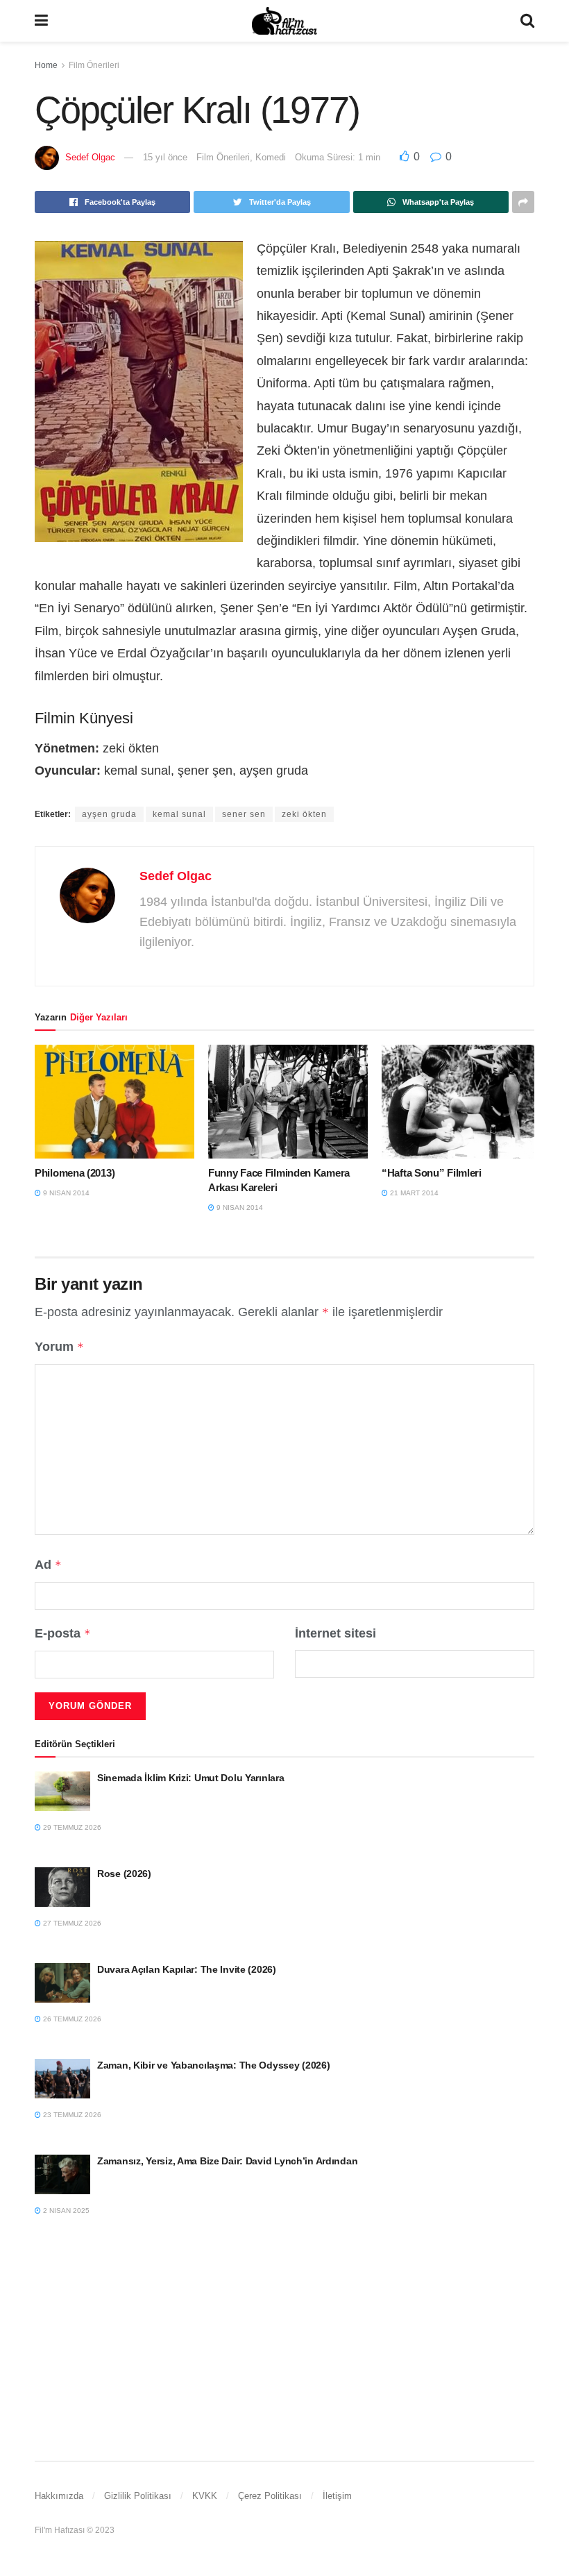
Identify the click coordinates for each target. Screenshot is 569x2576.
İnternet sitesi (336, 1633)
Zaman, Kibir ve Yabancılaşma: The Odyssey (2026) (214, 2065)
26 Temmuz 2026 (71, 2019)
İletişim (337, 2496)
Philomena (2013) (75, 1173)
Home (46, 65)
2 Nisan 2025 (65, 2211)
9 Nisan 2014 (65, 1193)
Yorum (59, 1347)
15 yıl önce (165, 157)
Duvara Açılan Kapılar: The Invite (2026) (187, 1969)
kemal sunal (179, 814)
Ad (48, 1565)
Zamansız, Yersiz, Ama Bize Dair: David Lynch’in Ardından (227, 2161)
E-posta (63, 1633)
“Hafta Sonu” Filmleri (432, 1173)
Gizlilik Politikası (138, 2496)
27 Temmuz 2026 (71, 1923)
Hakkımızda (59, 2496)
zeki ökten (304, 814)
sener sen (244, 814)
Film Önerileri (94, 65)
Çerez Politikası (270, 2496)
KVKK (205, 2496)
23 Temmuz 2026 (71, 2115)
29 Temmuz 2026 (71, 1827)
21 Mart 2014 (413, 1193)
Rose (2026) (124, 1874)
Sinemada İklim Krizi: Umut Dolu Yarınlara (191, 1778)
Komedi (271, 157)
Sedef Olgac (90, 157)
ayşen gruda (109, 814)
